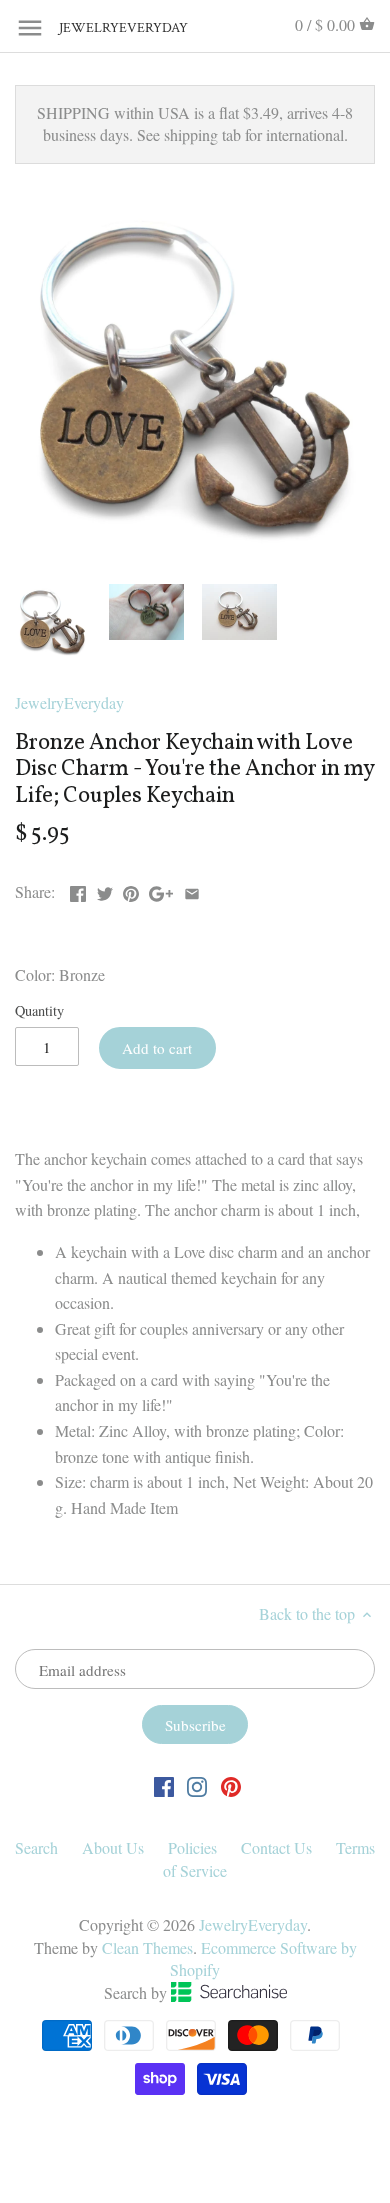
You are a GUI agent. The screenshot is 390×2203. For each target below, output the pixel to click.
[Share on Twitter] (105, 889)
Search (36, 1847)
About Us (113, 1847)
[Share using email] (192, 889)
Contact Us (276, 1847)
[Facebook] (164, 1784)
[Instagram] (197, 1784)
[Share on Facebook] (78, 889)
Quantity (39, 1010)
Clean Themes (147, 1947)
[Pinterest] (231, 1784)
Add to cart (157, 1048)
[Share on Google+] (161, 889)
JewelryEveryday (109, 28)
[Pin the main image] (131, 889)
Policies (192, 1847)
